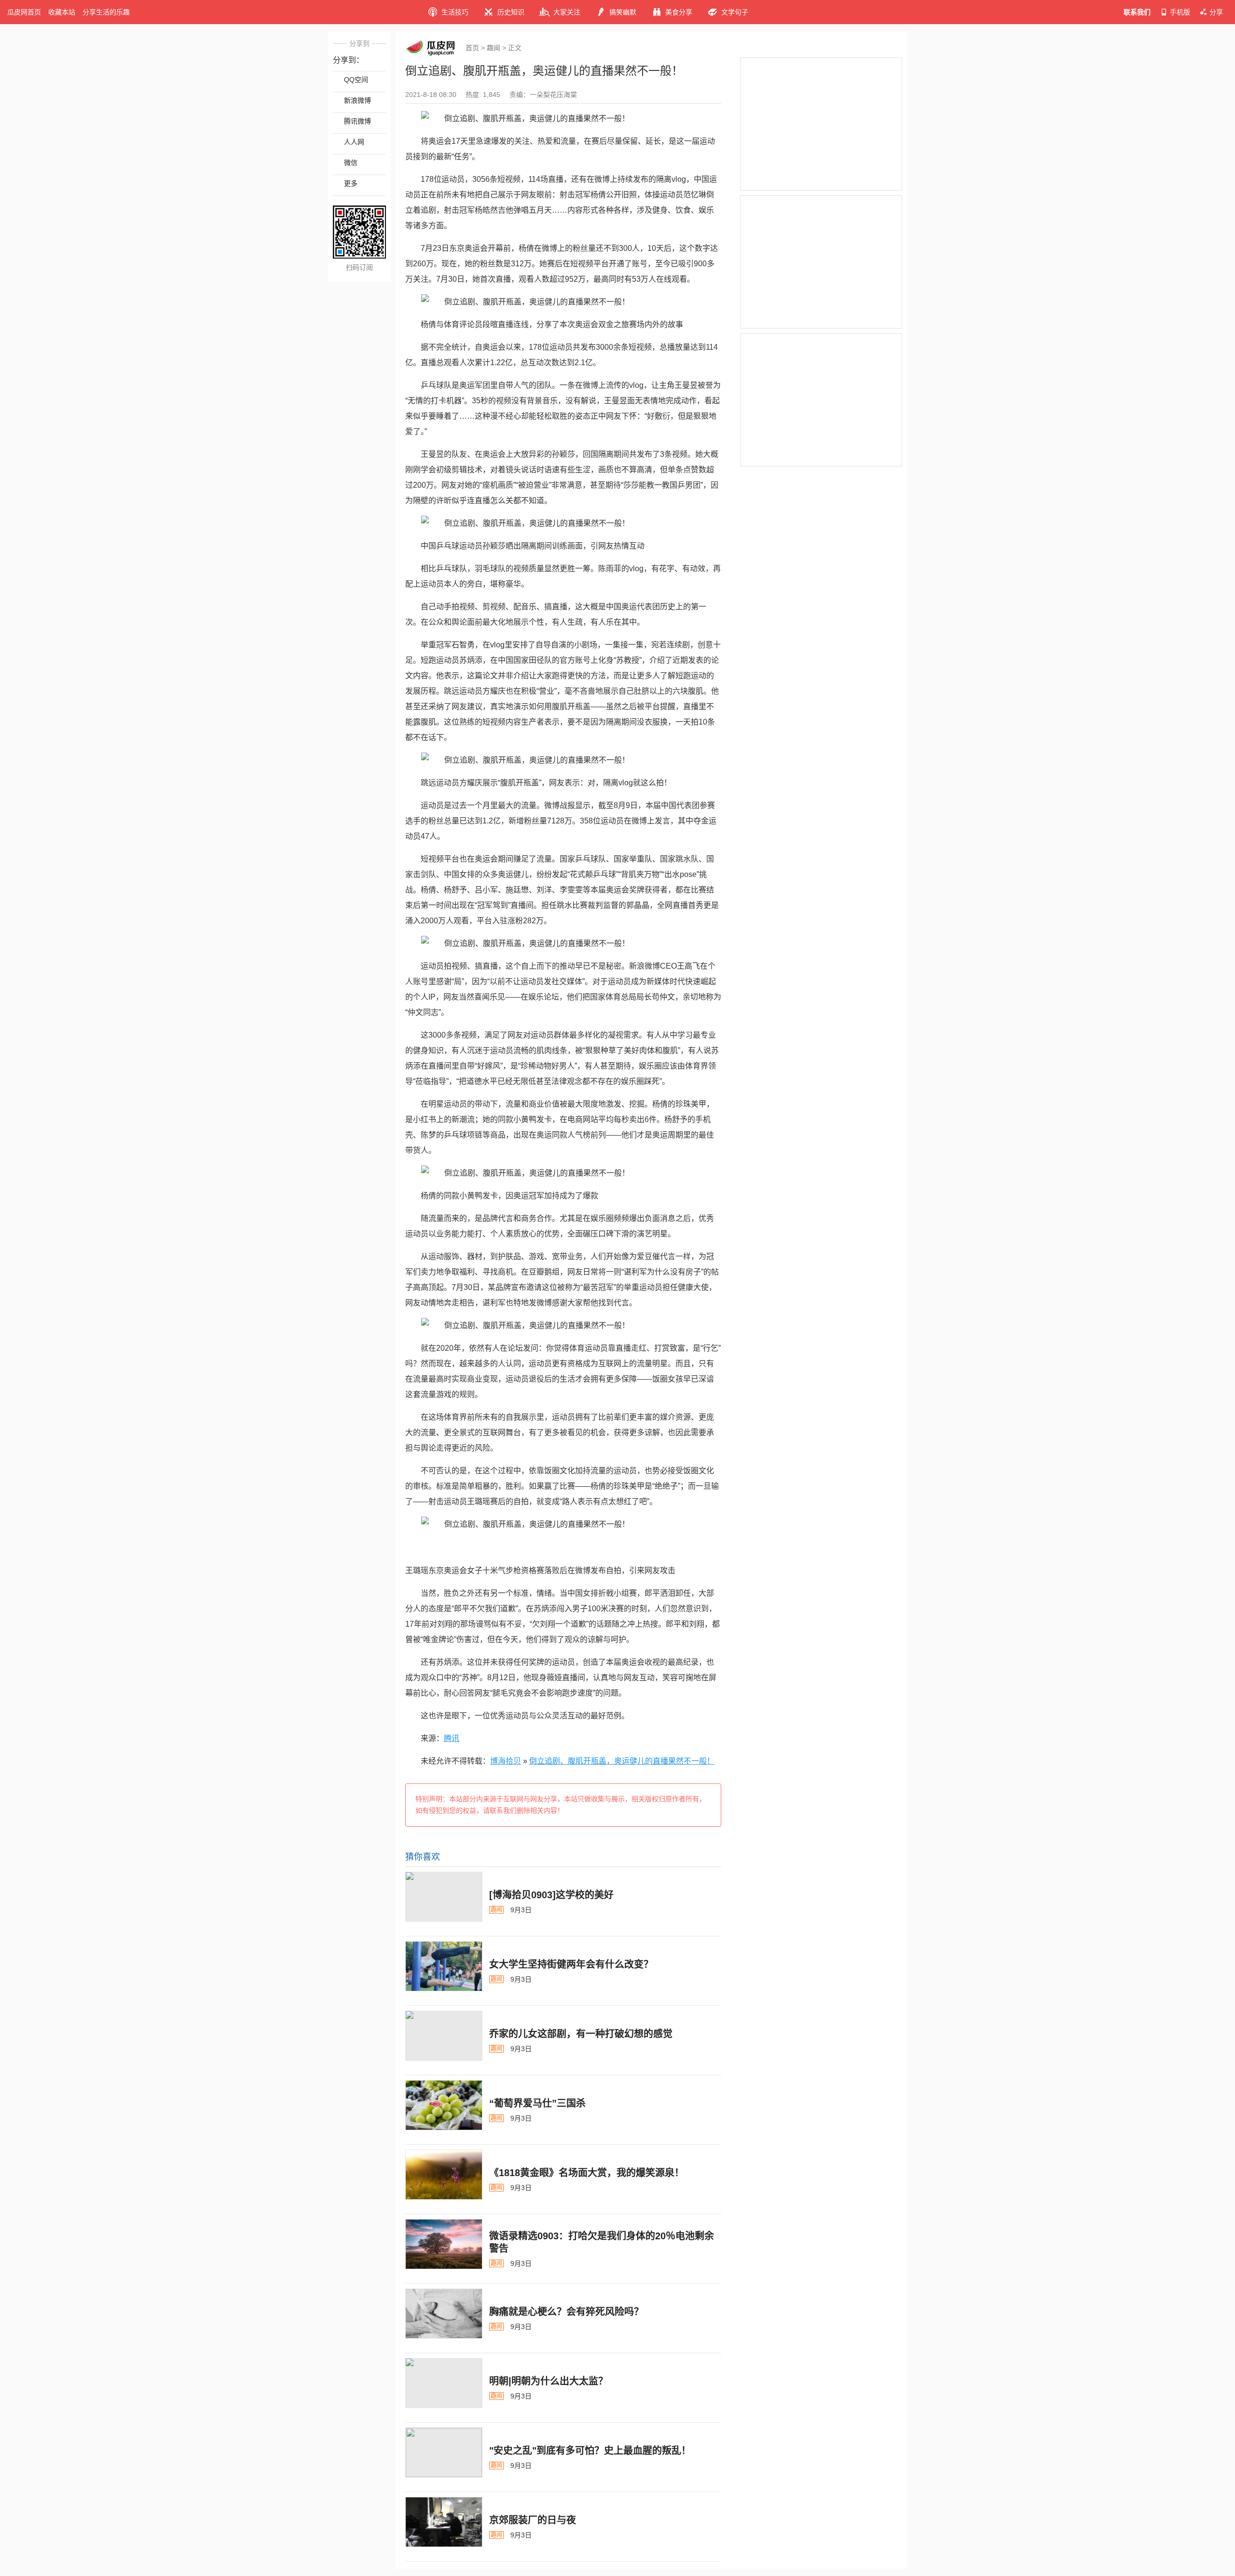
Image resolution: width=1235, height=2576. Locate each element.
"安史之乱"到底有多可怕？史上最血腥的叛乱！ (590, 2451)
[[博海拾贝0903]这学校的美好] (444, 1897)
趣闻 (494, 48)
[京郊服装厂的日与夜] (444, 2522)
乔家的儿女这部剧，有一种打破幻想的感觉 (581, 2034)
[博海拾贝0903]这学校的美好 (551, 1895)
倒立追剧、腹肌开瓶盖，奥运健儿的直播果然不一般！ (622, 1761)
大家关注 (567, 12)
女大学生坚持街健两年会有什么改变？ (571, 1964)
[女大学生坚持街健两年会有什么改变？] (444, 1966)
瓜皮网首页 (24, 12)
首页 (472, 48)
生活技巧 (455, 12)
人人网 (354, 142)
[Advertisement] (821, 124)
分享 (1216, 12)
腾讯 (452, 1738)
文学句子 (735, 12)
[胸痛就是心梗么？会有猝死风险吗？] (444, 2314)
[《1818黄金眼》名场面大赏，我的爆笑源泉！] (444, 2175)
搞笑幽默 (623, 12)
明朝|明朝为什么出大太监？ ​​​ (550, 2381)
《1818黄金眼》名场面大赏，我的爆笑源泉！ (587, 2173)
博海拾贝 (506, 1761)
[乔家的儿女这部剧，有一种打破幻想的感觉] (444, 2036)
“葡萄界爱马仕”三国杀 (537, 2103)
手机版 (1180, 12)
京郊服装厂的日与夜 (533, 2520)
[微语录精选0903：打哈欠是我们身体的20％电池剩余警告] (444, 2244)
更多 (351, 183)
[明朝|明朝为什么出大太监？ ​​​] (444, 2383)
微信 (351, 163)
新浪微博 (357, 100)
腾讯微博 (357, 121)
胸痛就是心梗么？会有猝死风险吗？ (566, 2312)
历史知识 (511, 12)
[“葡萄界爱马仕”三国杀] (444, 2105)
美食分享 (679, 12)
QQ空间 (356, 80)
